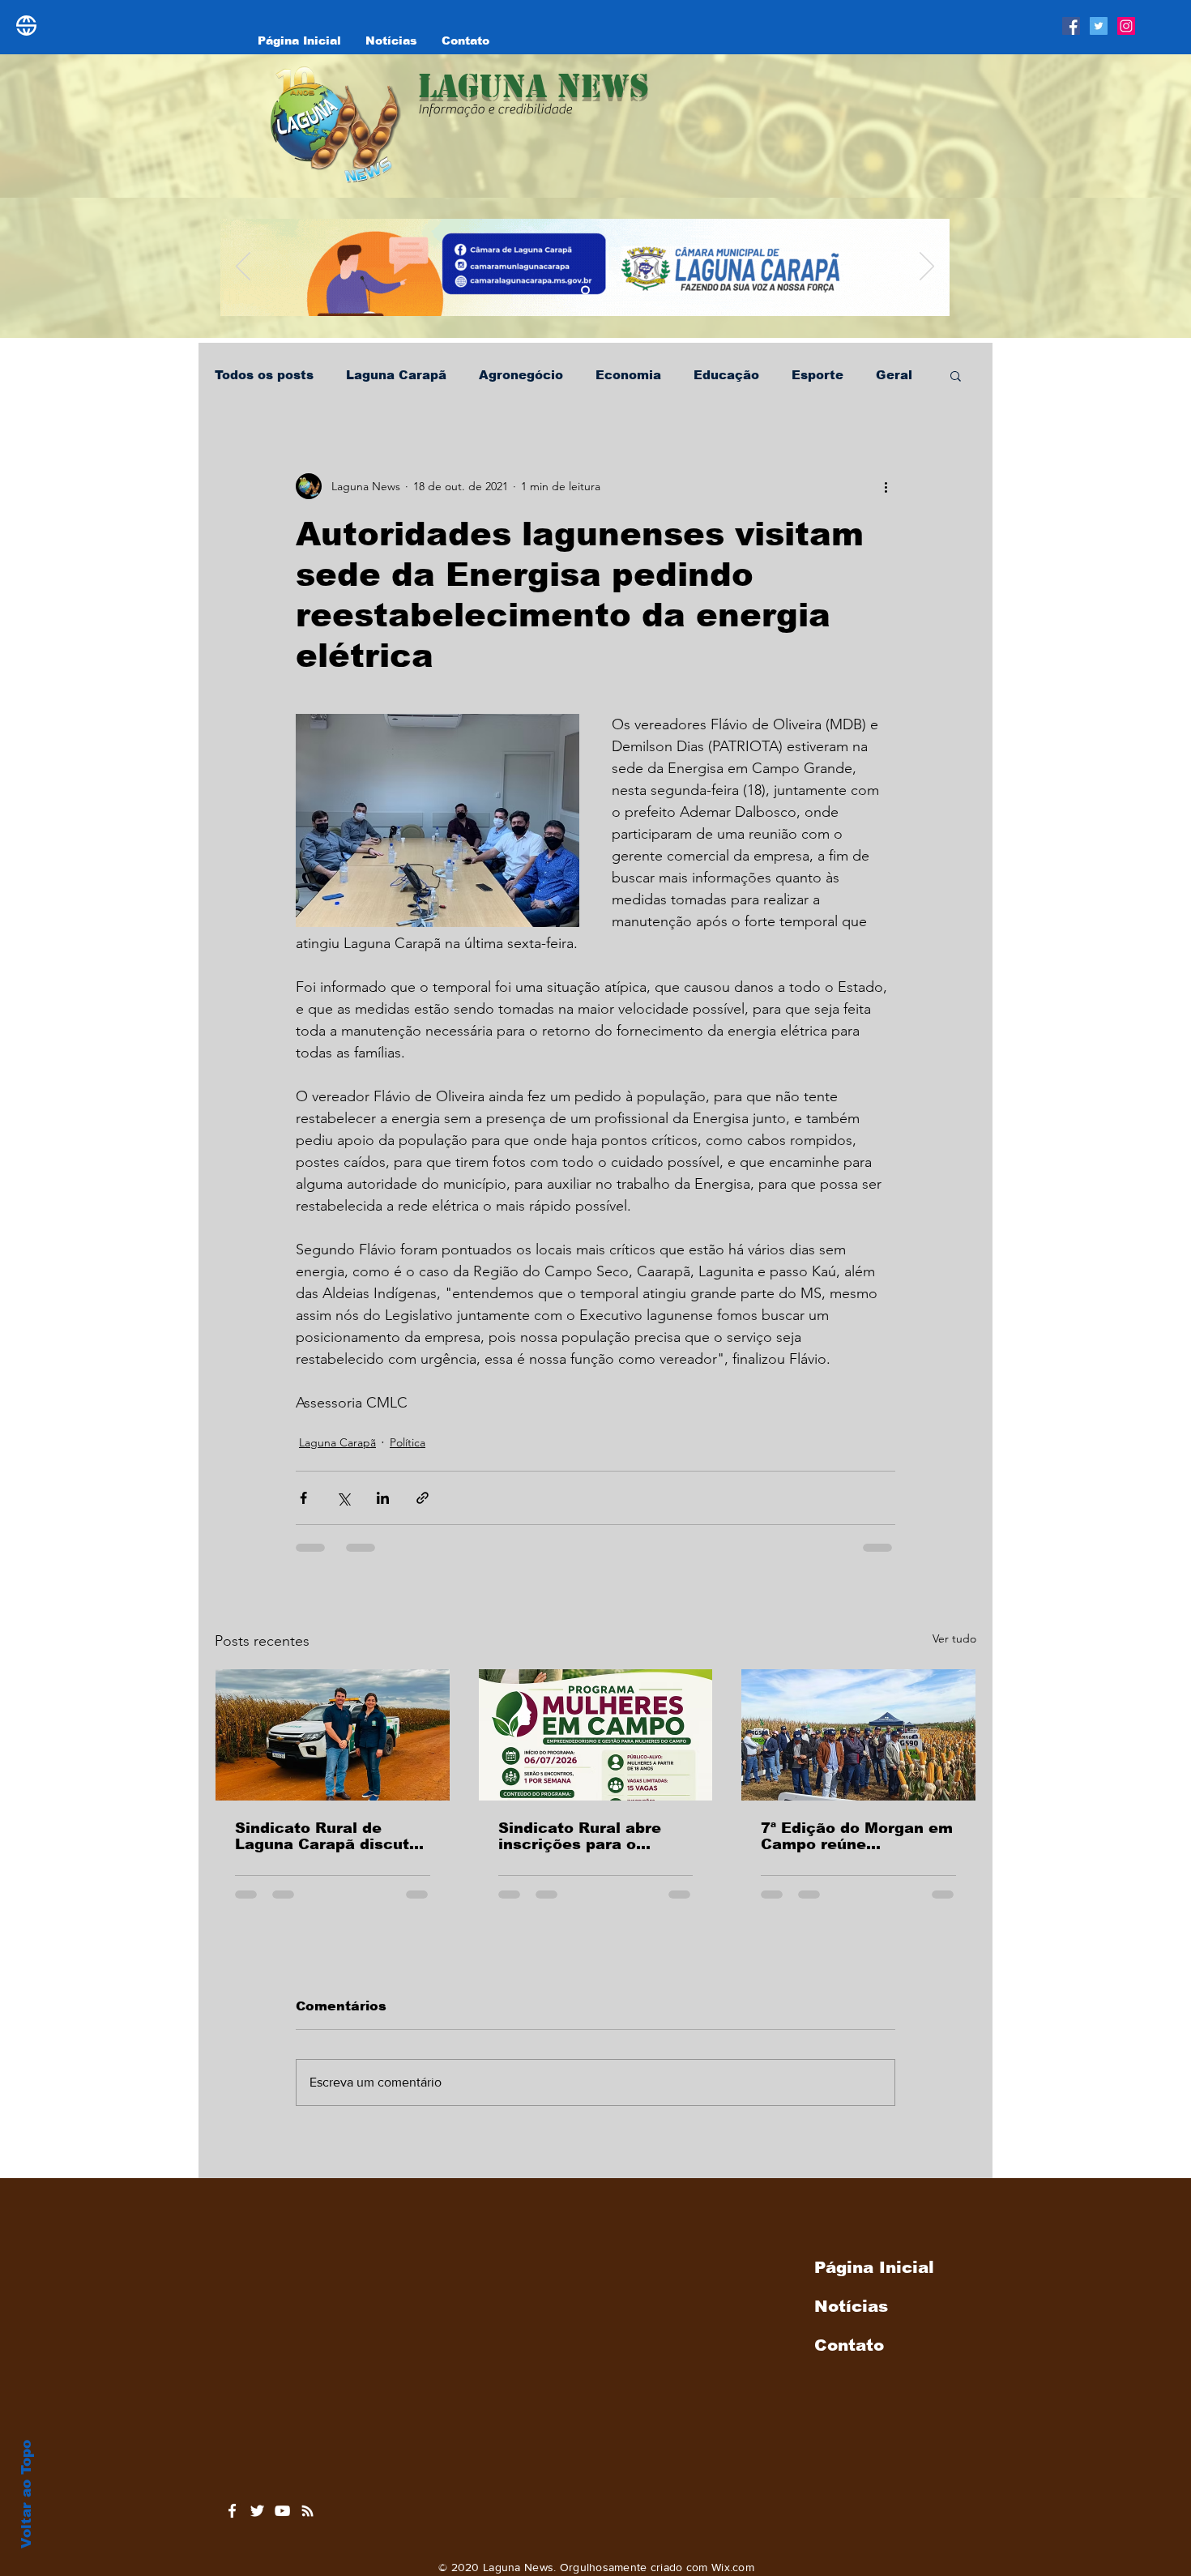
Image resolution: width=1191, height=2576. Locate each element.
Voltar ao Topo (26, 2494)
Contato (849, 2358)
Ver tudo (954, 1638)
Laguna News (534, 86)
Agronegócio (521, 375)
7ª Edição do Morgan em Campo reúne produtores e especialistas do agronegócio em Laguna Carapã (857, 1836)
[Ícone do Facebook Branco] (232, 2524)
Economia (628, 375)
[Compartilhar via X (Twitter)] (343, 1498)
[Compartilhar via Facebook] (303, 1498)
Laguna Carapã (396, 375)
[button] (956, 375)
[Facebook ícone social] (1071, 26)
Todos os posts (264, 375)
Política (408, 1442)
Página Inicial (874, 2280)
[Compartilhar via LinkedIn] (383, 1498)
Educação (726, 375)
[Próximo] (927, 267)
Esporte (817, 375)
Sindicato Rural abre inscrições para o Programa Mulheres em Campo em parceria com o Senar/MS (595, 1836)
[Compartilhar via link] (423, 1498)
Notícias (851, 2319)
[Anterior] (243, 267)
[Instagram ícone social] (1126, 26)
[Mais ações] (886, 486)
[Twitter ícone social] (1099, 26)
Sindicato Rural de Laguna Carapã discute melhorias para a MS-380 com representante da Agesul (328, 1836)
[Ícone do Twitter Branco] (257, 2524)
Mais (891, 375)
